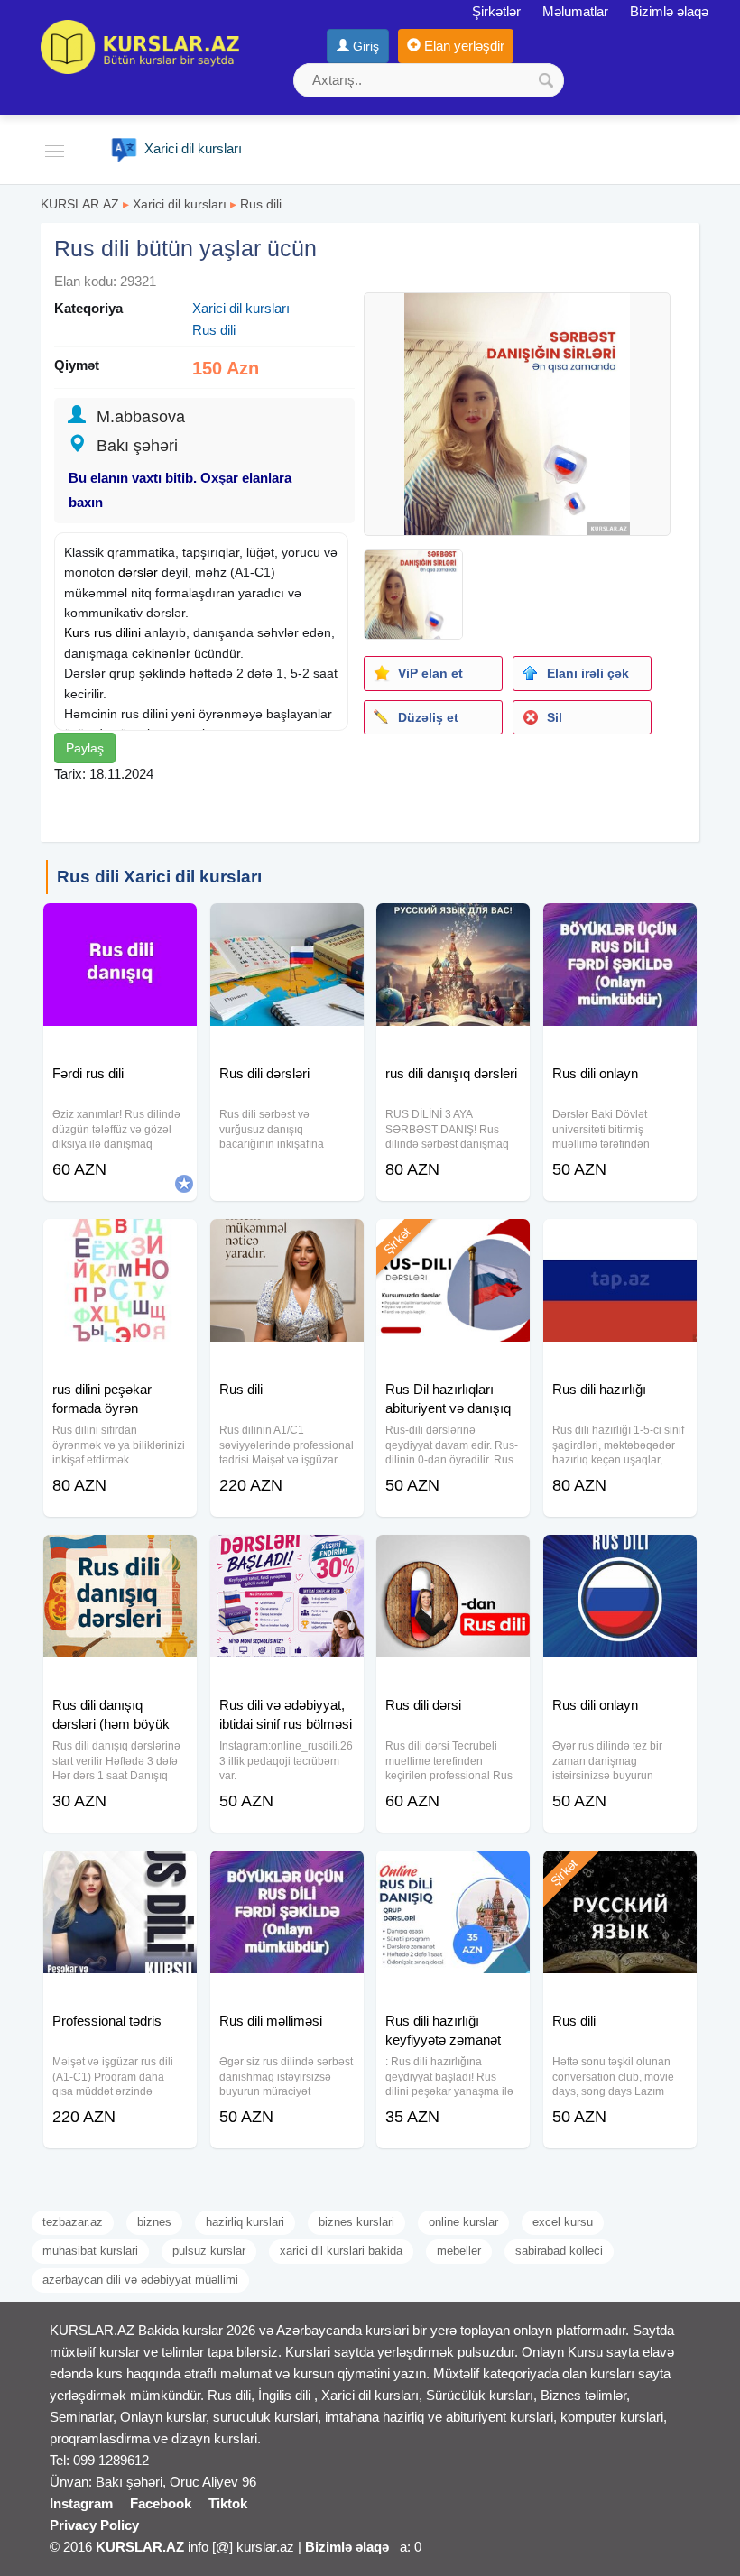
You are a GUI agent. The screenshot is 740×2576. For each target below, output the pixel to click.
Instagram (81, 2503)
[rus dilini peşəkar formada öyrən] (120, 1242)
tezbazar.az (73, 2222)
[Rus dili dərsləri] (287, 926)
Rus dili (261, 204)
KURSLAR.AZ (80, 204)
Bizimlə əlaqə (669, 11)
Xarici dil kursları (180, 204)
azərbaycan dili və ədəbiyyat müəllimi (140, 2280)
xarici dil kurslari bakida (341, 2251)
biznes (154, 2222)
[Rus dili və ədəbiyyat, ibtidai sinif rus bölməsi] (287, 1557)
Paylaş (85, 748)
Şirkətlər (496, 11)
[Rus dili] (287, 1242)
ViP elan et (430, 673)
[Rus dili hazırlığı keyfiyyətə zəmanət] (453, 1873)
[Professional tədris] (120, 1873)
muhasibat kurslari (90, 2251)
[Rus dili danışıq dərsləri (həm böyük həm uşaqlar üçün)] (120, 1557)
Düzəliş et (428, 717)
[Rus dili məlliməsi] (287, 1873)
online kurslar (463, 2222)
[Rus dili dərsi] (453, 1557)
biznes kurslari (356, 2222)
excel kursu (563, 2222)
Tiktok (228, 2503)
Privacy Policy (94, 2525)
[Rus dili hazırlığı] (620, 1242)
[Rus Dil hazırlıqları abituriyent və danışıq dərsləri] (453, 1242)
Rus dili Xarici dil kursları (159, 877)
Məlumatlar (575, 11)
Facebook (161, 2503)
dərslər (138, 572)
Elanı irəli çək (588, 673)
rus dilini (117, 632)
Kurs (77, 632)
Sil (555, 717)
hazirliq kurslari (245, 2222)
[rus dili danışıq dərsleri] (453, 926)
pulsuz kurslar (209, 2251)
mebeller (459, 2251)
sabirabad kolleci (559, 2251)
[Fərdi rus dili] (120, 926)
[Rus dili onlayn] (620, 926)
